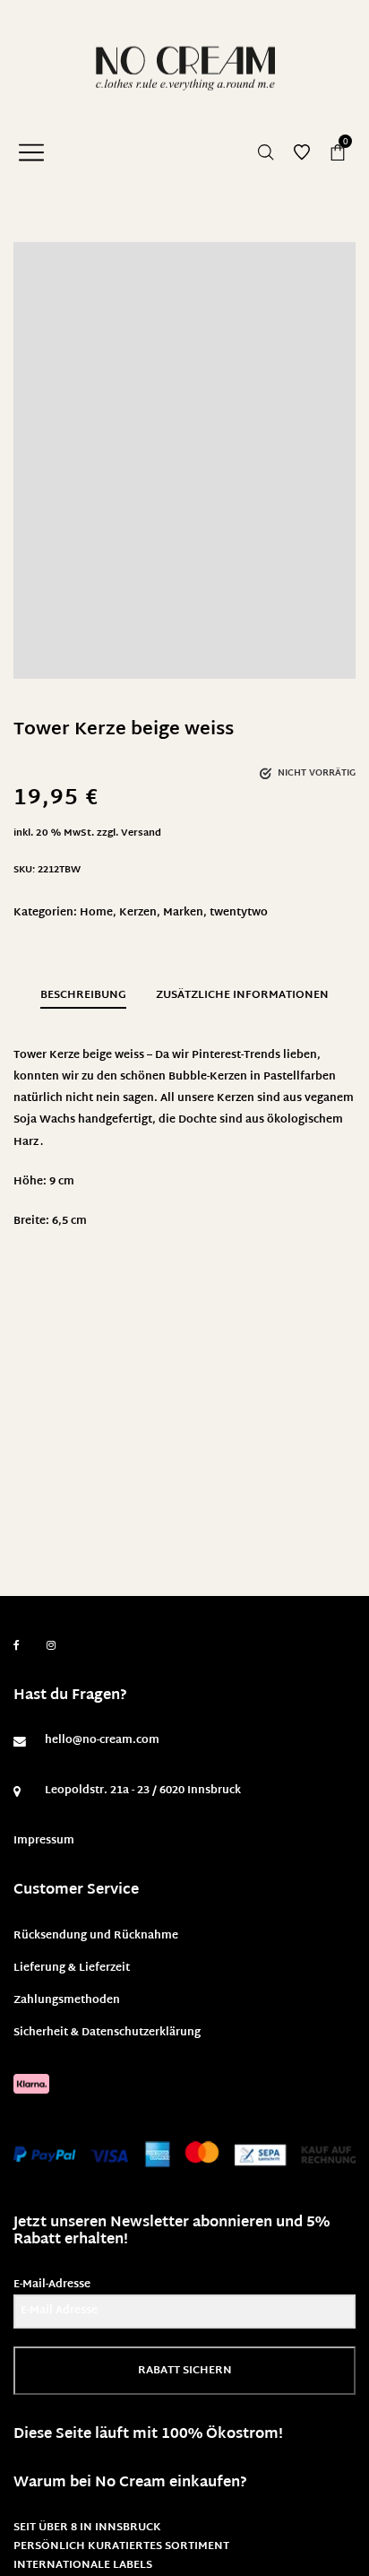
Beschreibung (83, 995)
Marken (183, 913)
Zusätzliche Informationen (242, 995)
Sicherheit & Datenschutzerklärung (107, 2033)
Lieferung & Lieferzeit (72, 1968)
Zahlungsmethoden (67, 2000)
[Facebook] (17, 1646)
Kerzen (138, 913)
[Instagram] (51, 1646)
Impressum (44, 1841)
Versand (141, 833)
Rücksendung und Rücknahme (96, 1936)
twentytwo (239, 913)
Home (96, 913)
